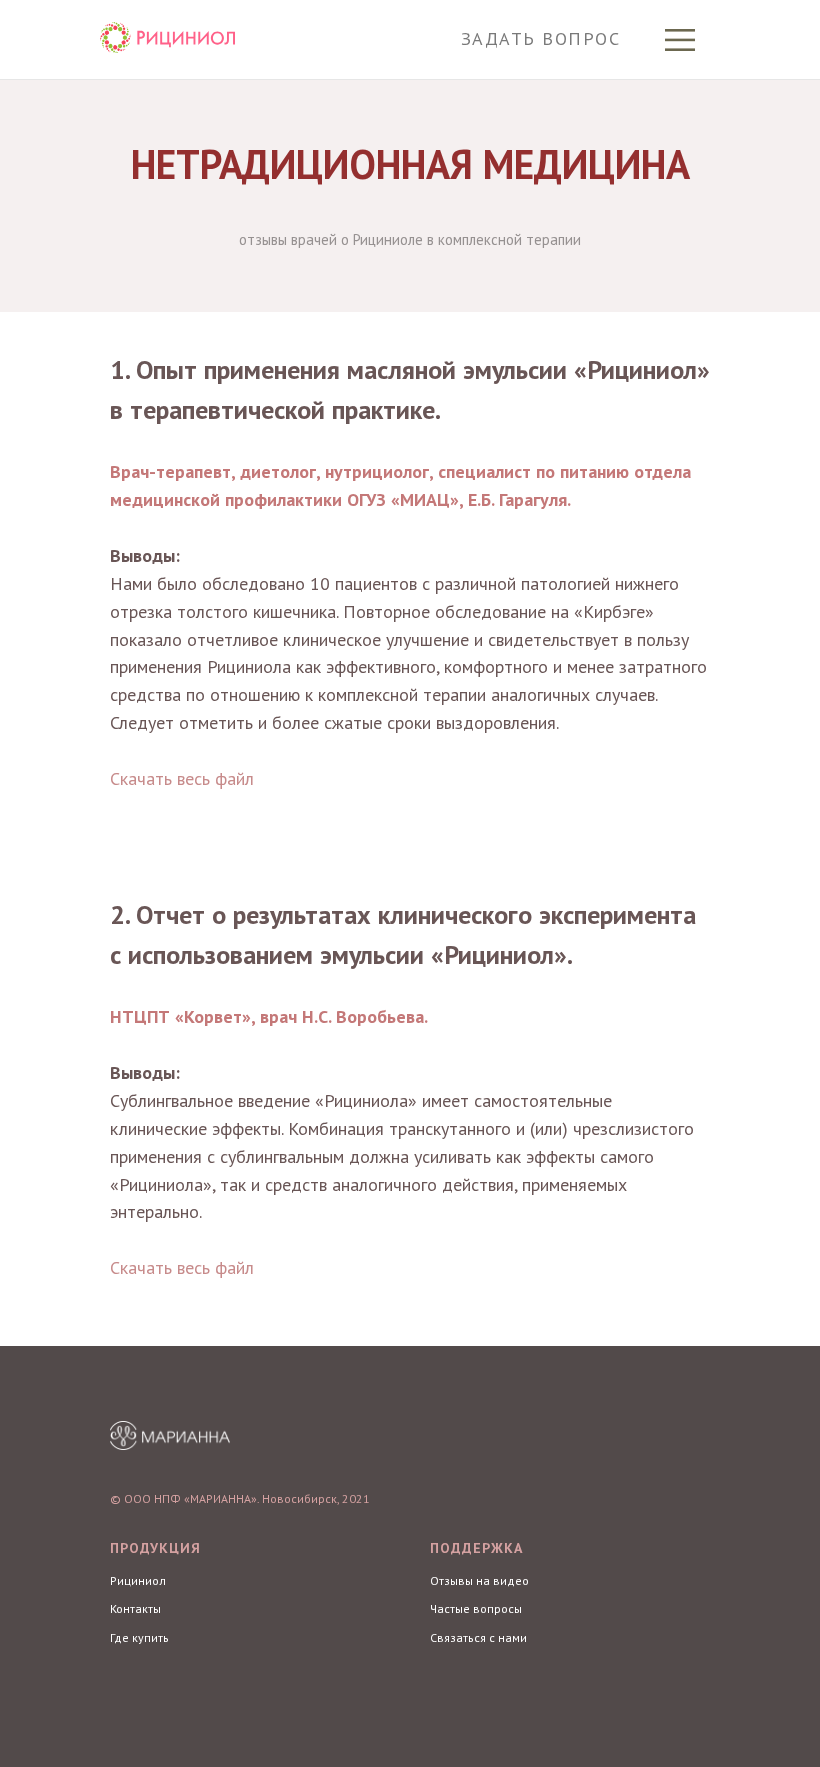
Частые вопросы (476, 1608)
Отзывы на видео (479, 1580)
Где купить (139, 1637)
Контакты (135, 1608)
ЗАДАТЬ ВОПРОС (540, 38)
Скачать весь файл (182, 778)
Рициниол (138, 1580)
